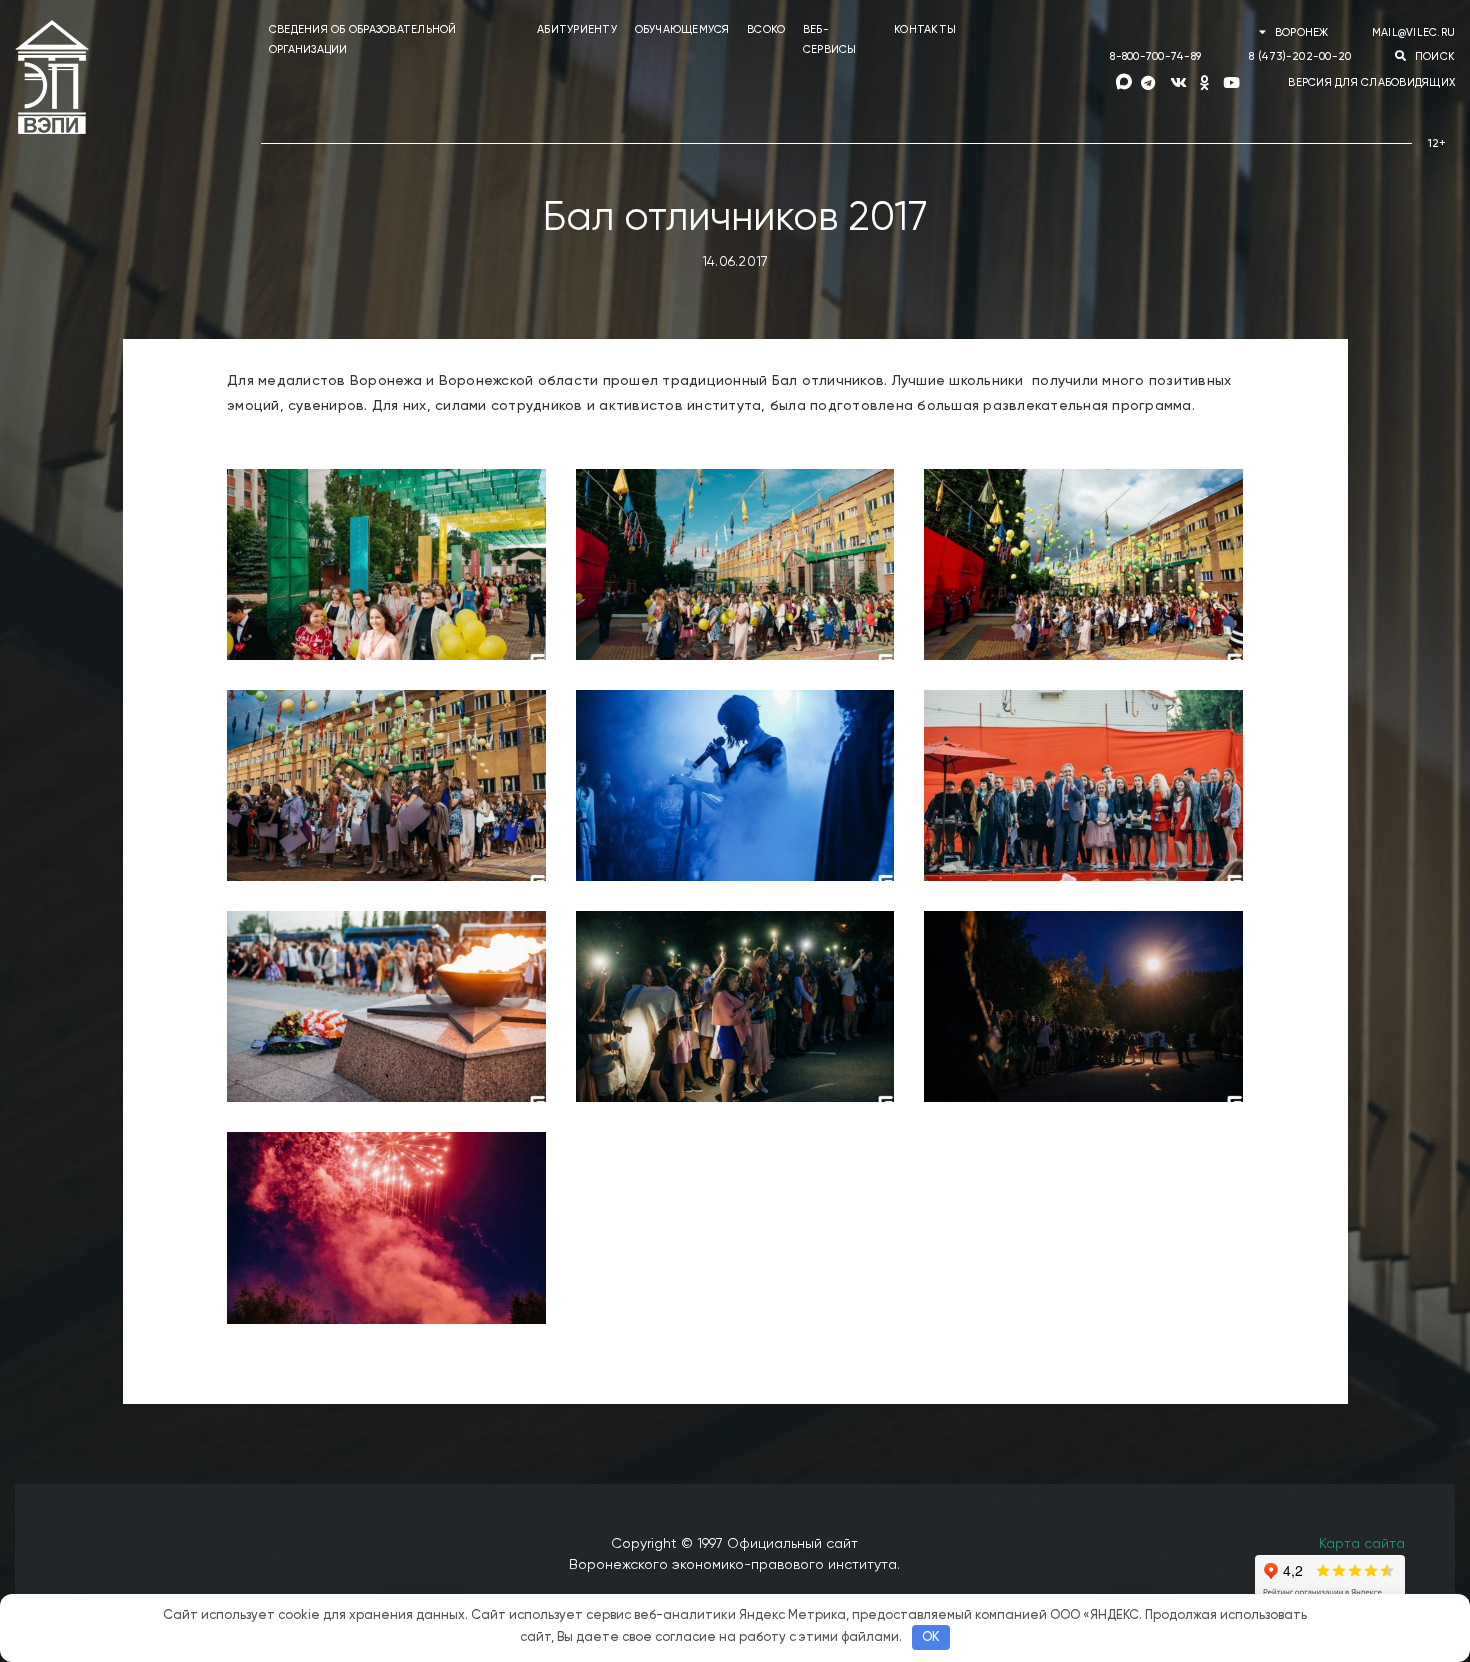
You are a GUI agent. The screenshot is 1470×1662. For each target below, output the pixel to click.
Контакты (925, 29)
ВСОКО (766, 29)
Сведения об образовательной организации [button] (363, 39)
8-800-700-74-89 (1155, 56)
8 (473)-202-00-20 (1300, 56)
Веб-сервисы (830, 39)
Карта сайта (1362, 1544)
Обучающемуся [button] (682, 29)
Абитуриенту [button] (577, 29)
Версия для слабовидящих (1371, 82)
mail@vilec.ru (1413, 32)
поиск (1433, 56)
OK (930, 1637)
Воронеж (1302, 32)
